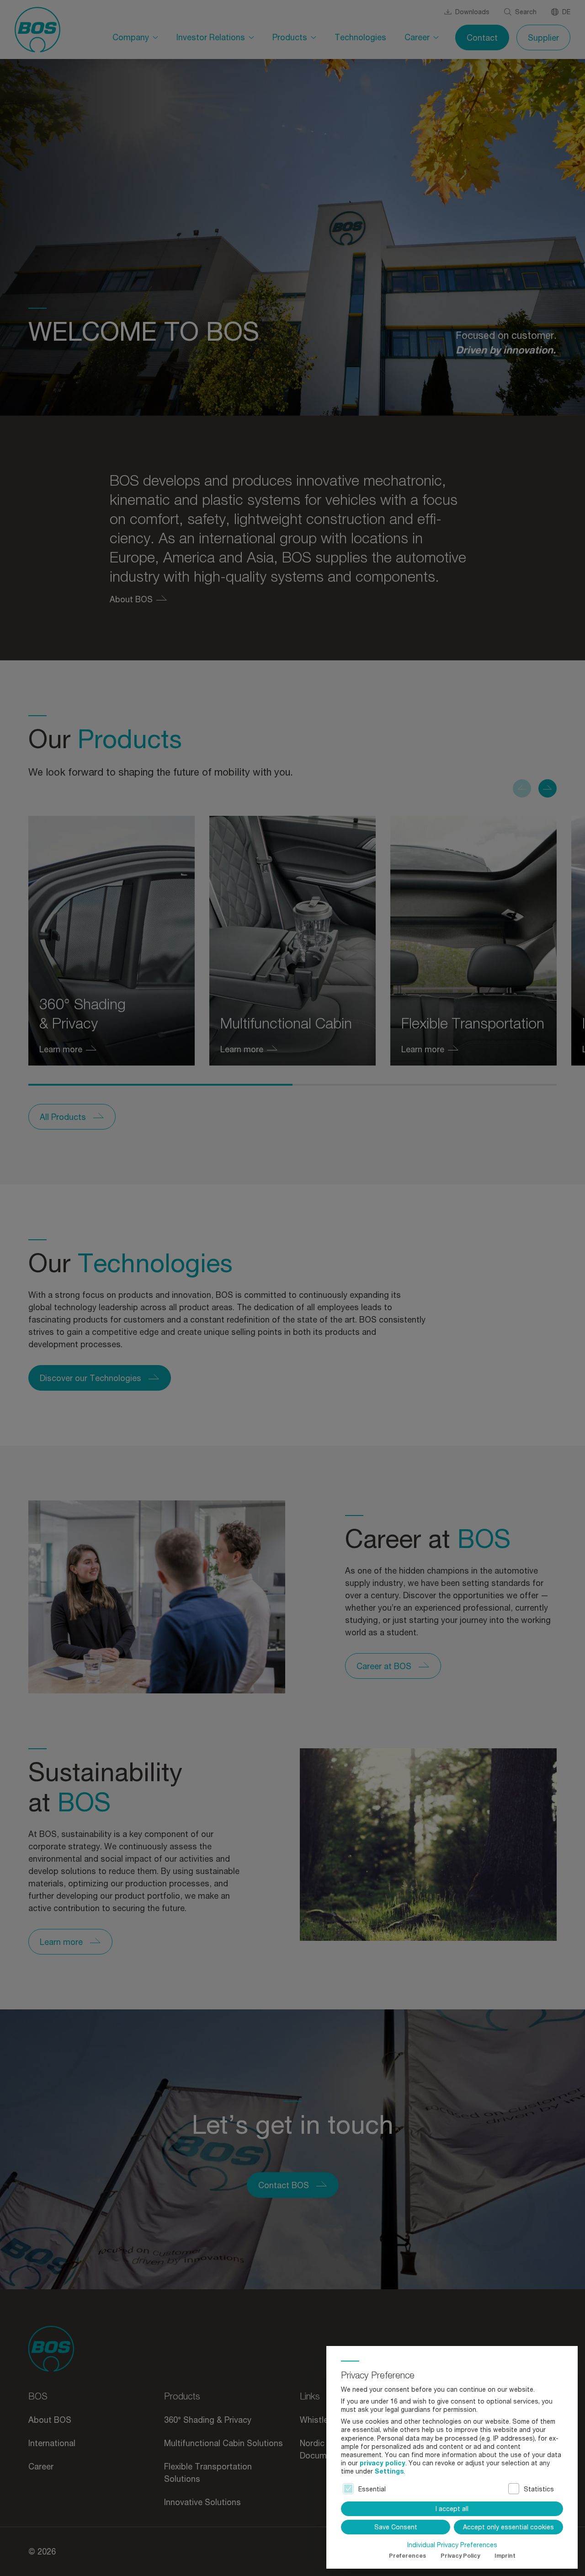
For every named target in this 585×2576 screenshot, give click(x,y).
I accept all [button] (452, 2509)
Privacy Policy (460, 2556)
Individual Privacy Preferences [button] (452, 2545)
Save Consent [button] (396, 2527)
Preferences (407, 2556)
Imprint (505, 2556)
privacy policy (383, 2463)
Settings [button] (389, 2471)
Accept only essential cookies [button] (508, 2527)
